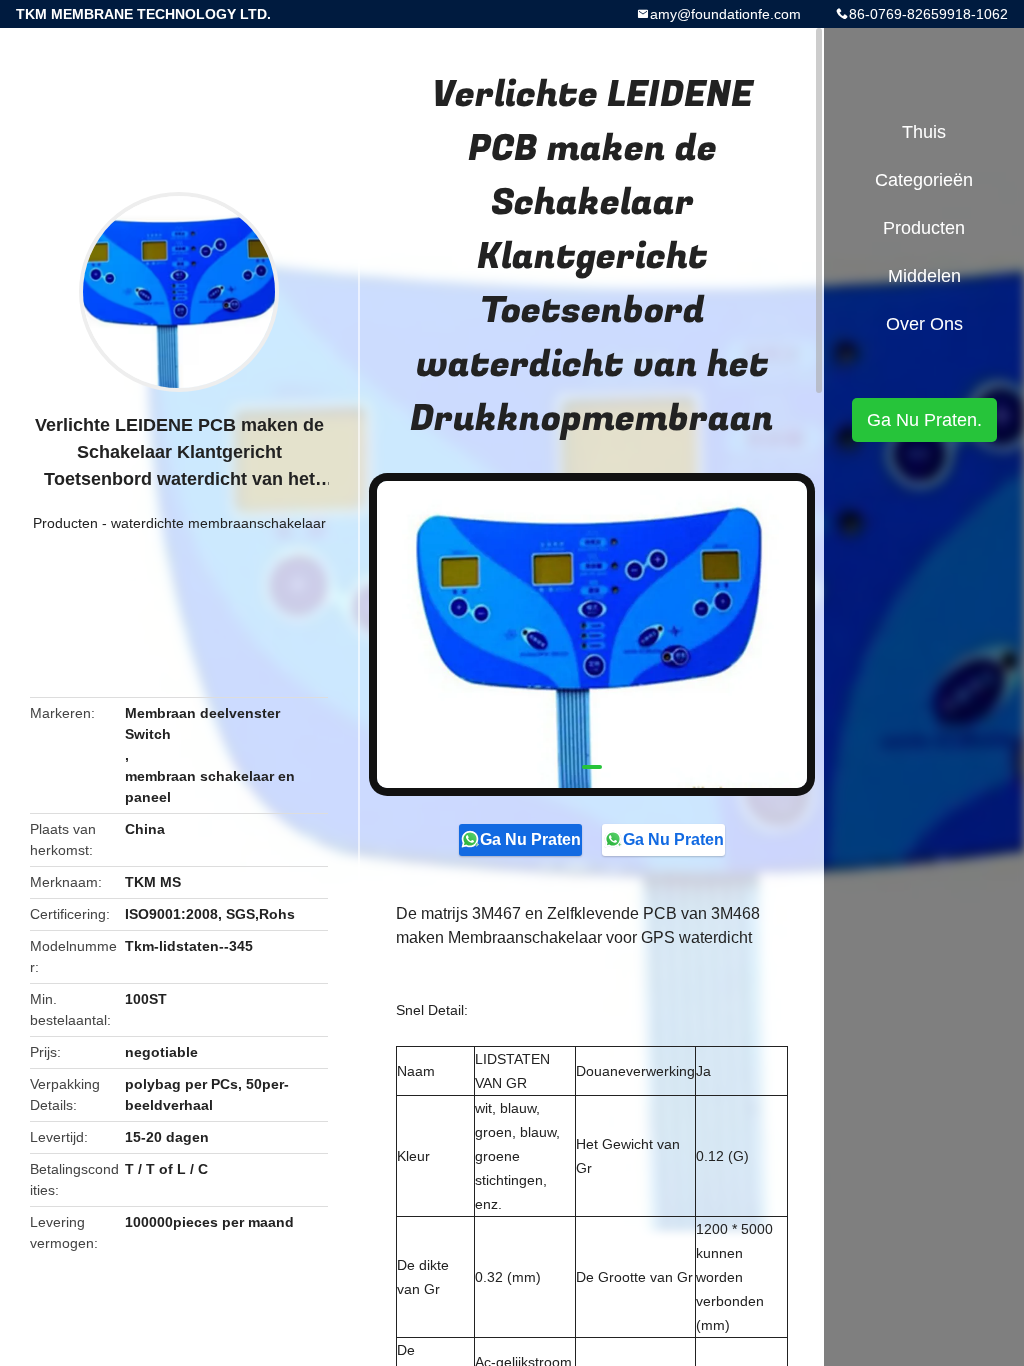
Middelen (924, 276)
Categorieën (924, 180)
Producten (65, 523)
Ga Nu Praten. (531, 839)
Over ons (924, 324)
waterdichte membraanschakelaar (218, 523)
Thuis (924, 132)
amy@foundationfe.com (725, 14)
